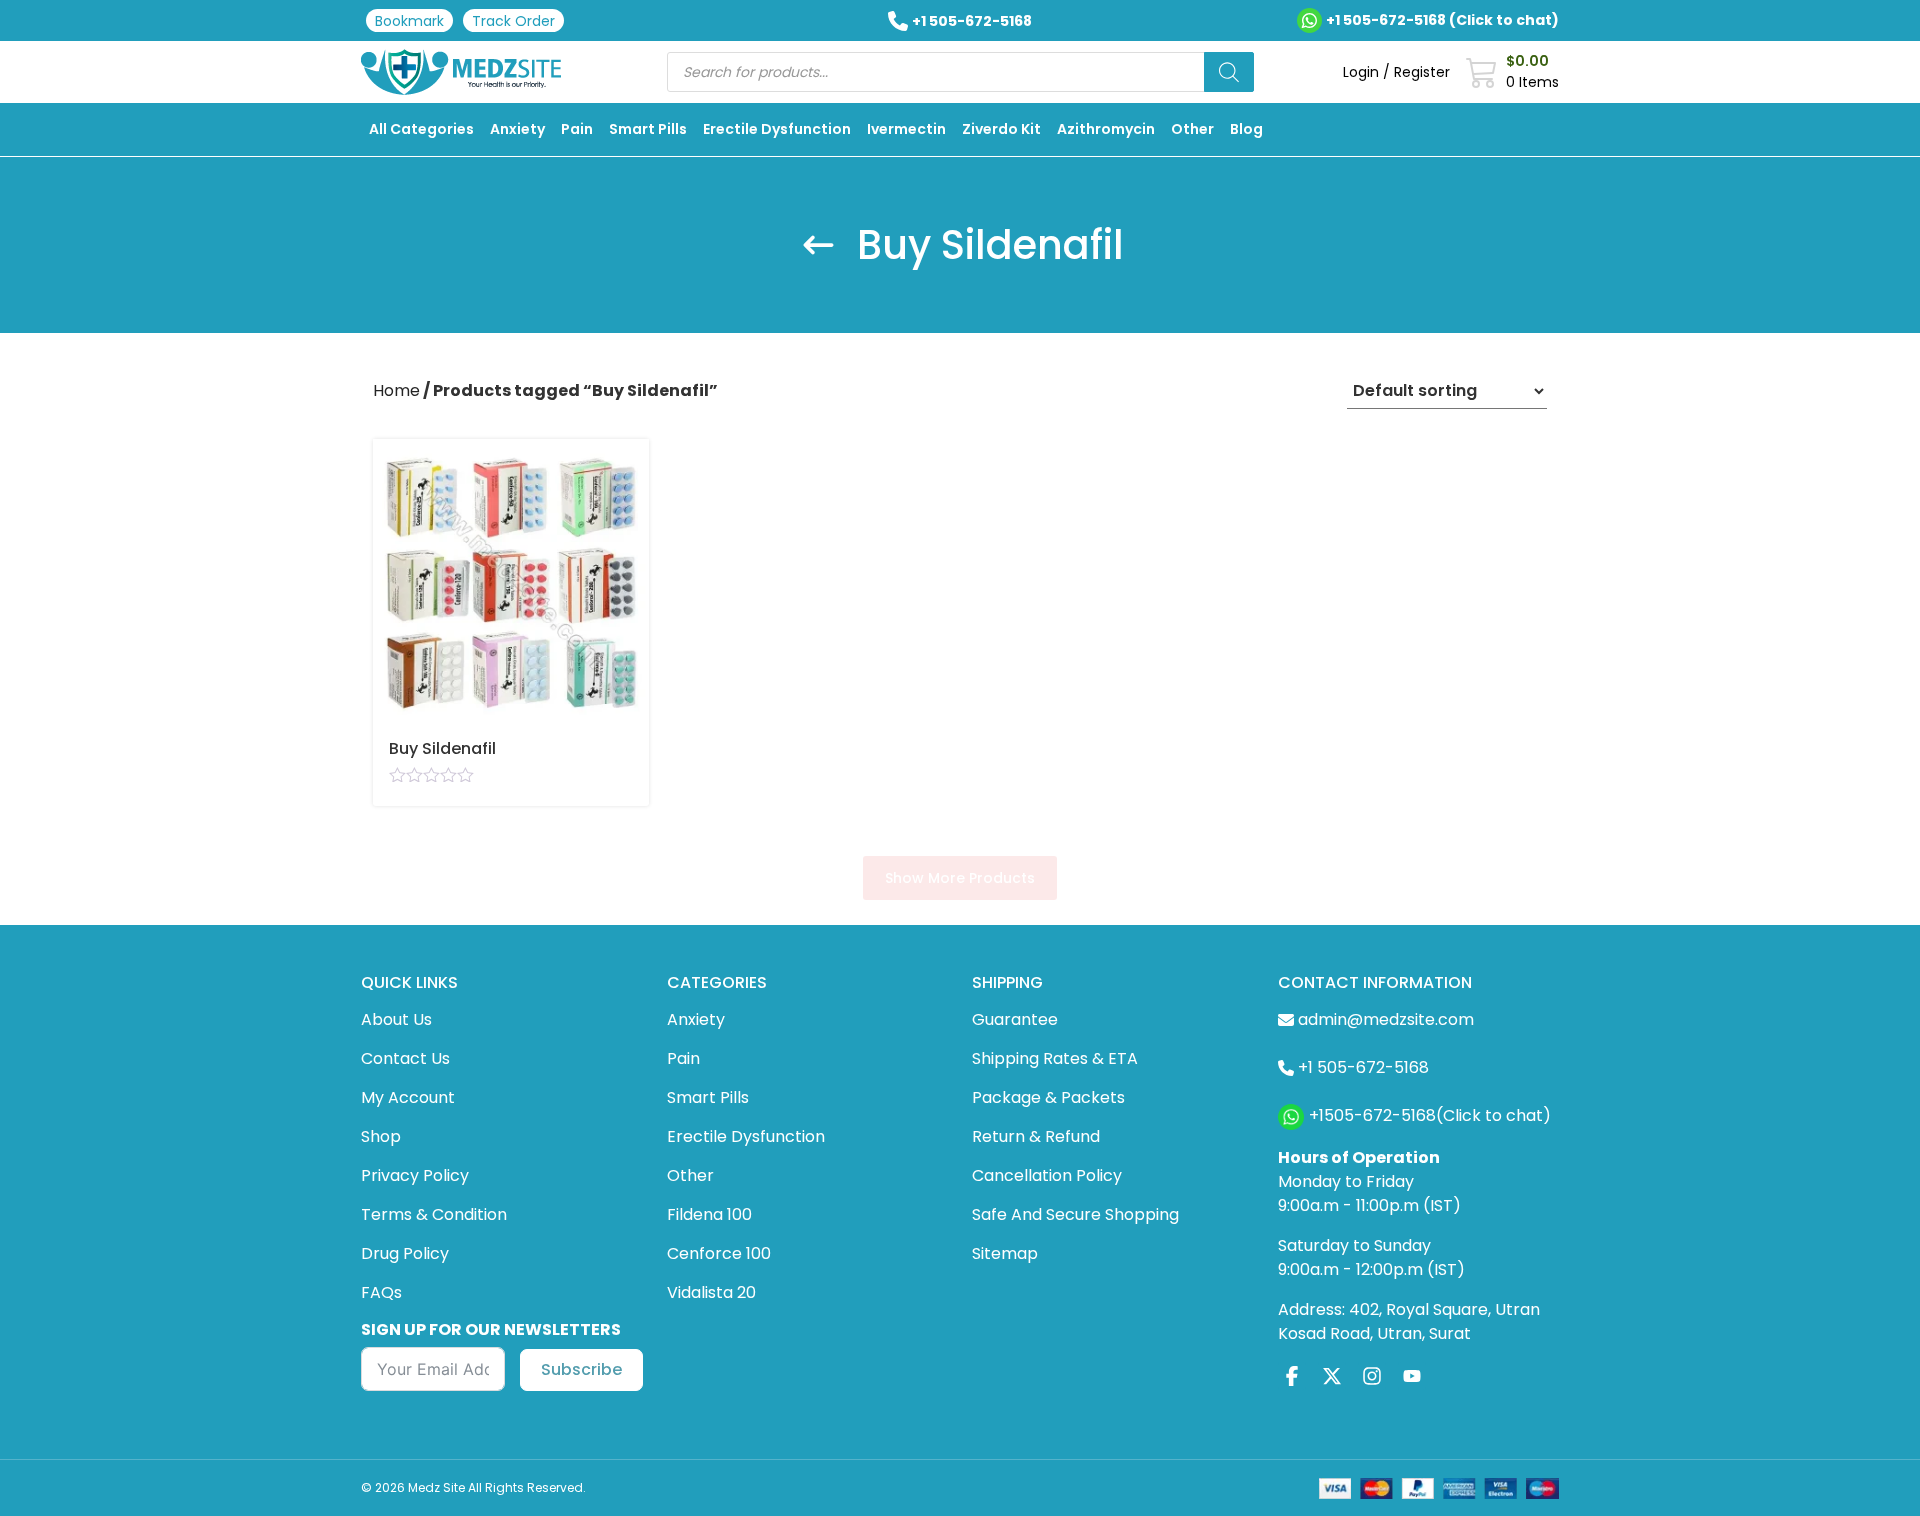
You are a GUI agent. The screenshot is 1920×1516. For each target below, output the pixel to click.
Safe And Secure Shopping (1075, 1214)
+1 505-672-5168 (972, 21)
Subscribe (581, 1369)
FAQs (381, 1292)
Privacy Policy (415, 1175)
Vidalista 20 (711, 1292)
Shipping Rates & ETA (1055, 1058)
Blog (1246, 129)
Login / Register (1396, 72)
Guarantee (1015, 1019)
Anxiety (517, 129)
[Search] (1229, 72)
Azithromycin (1106, 129)
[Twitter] (1332, 1376)
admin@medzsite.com (1386, 1019)
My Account (408, 1097)
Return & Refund (1036, 1136)
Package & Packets (1048, 1097)
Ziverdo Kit (1001, 129)
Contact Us (405, 1058)
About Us (396, 1019)
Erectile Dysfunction (777, 129)
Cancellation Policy (1047, 1175)
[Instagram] (1372, 1376)
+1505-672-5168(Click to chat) (1430, 1115)
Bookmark (409, 21)
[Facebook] (1292, 1376)
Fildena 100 (709, 1214)
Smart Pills (648, 129)
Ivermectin (906, 129)
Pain (577, 129)
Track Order (513, 21)
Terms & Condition (434, 1214)
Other (1192, 129)
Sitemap (1005, 1253)
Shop (381, 1136)
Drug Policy (405, 1253)
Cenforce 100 (719, 1253)
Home (396, 390)
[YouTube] (1412, 1376)
